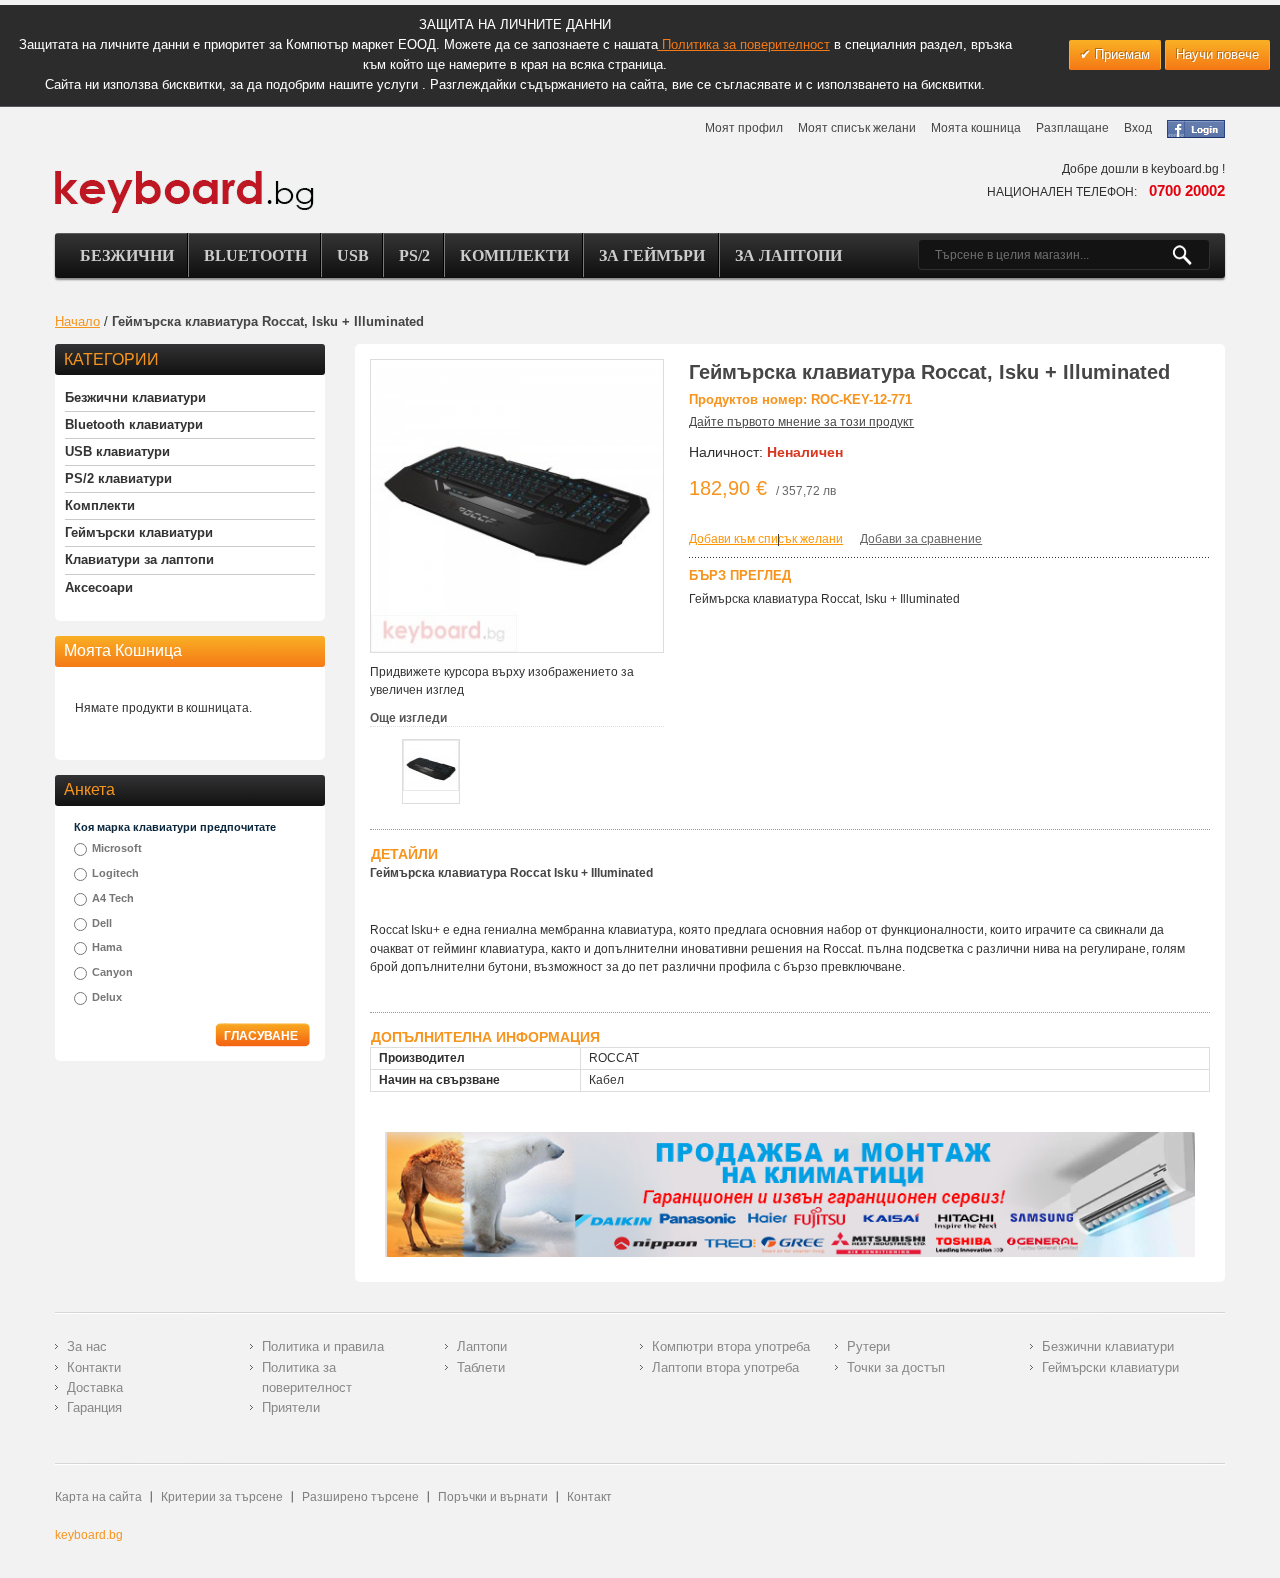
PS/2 (414, 255)
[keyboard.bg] (185, 176)
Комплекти (514, 255)
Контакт (589, 1497)
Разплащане (1072, 128)
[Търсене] (1190, 255)
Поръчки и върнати (493, 1497)
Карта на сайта (98, 1497)
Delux (107, 997)
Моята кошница (976, 128)
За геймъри (652, 255)
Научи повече (1217, 54)
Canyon (112, 972)
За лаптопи (788, 255)
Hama (107, 947)
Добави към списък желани (766, 539)
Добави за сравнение (921, 539)
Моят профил (744, 128)
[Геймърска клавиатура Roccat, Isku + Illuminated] (431, 765)
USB (353, 255)
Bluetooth (255, 255)
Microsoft (117, 848)
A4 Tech (113, 898)
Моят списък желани (857, 128)
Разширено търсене (360, 1497)
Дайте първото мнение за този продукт (801, 422)
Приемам (1120, 54)
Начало (77, 321)
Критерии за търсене (222, 1497)
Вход (1138, 128)
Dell (102, 923)
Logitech (115, 873)
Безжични (127, 255)
